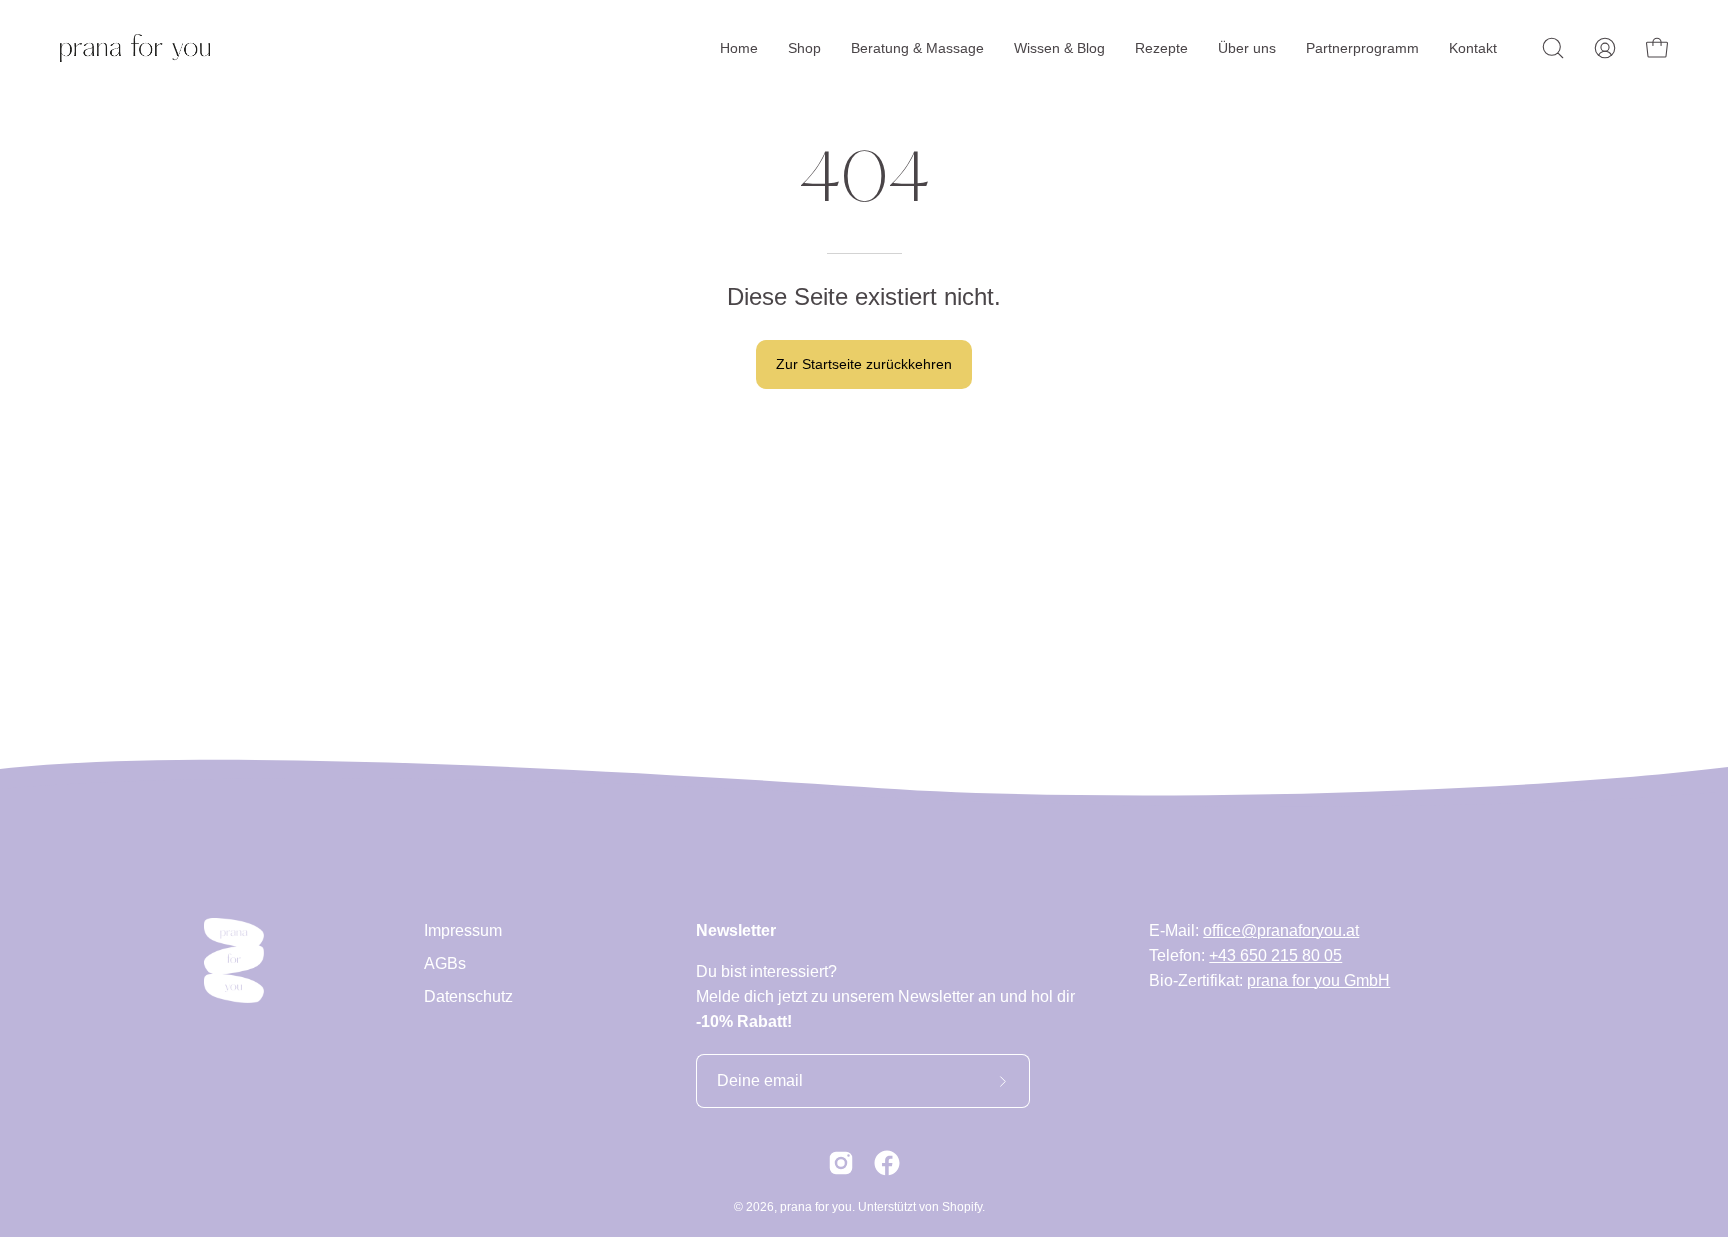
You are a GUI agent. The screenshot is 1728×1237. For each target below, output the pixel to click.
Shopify (962, 1207)
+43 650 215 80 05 (1275, 955)
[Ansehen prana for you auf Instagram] (841, 1163)
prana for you (816, 1207)
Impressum (463, 930)
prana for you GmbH (1318, 980)
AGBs (445, 963)
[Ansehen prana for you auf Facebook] (887, 1163)
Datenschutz (468, 996)
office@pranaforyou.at (1281, 930)
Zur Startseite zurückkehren (864, 364)
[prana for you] (135, 48)
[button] (1553, 48)
